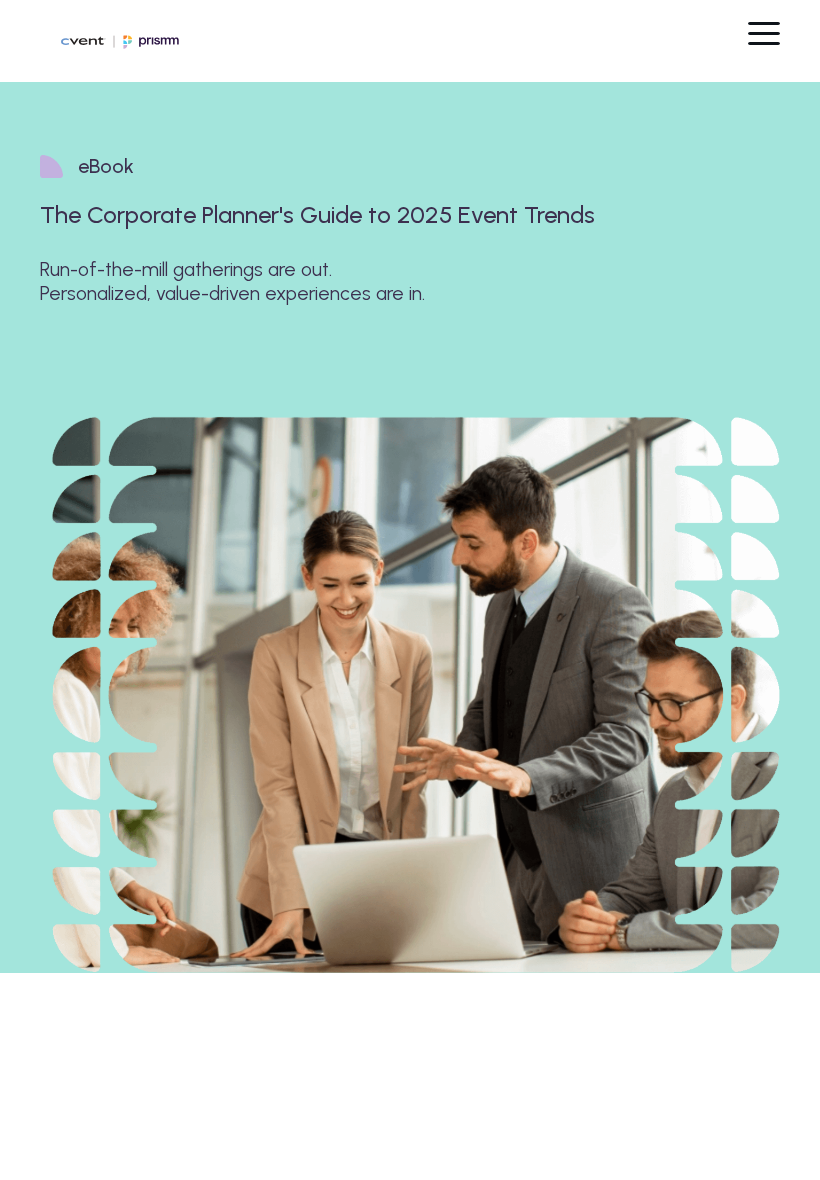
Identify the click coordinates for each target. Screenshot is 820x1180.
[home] (98, 41)
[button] (764, 30)
